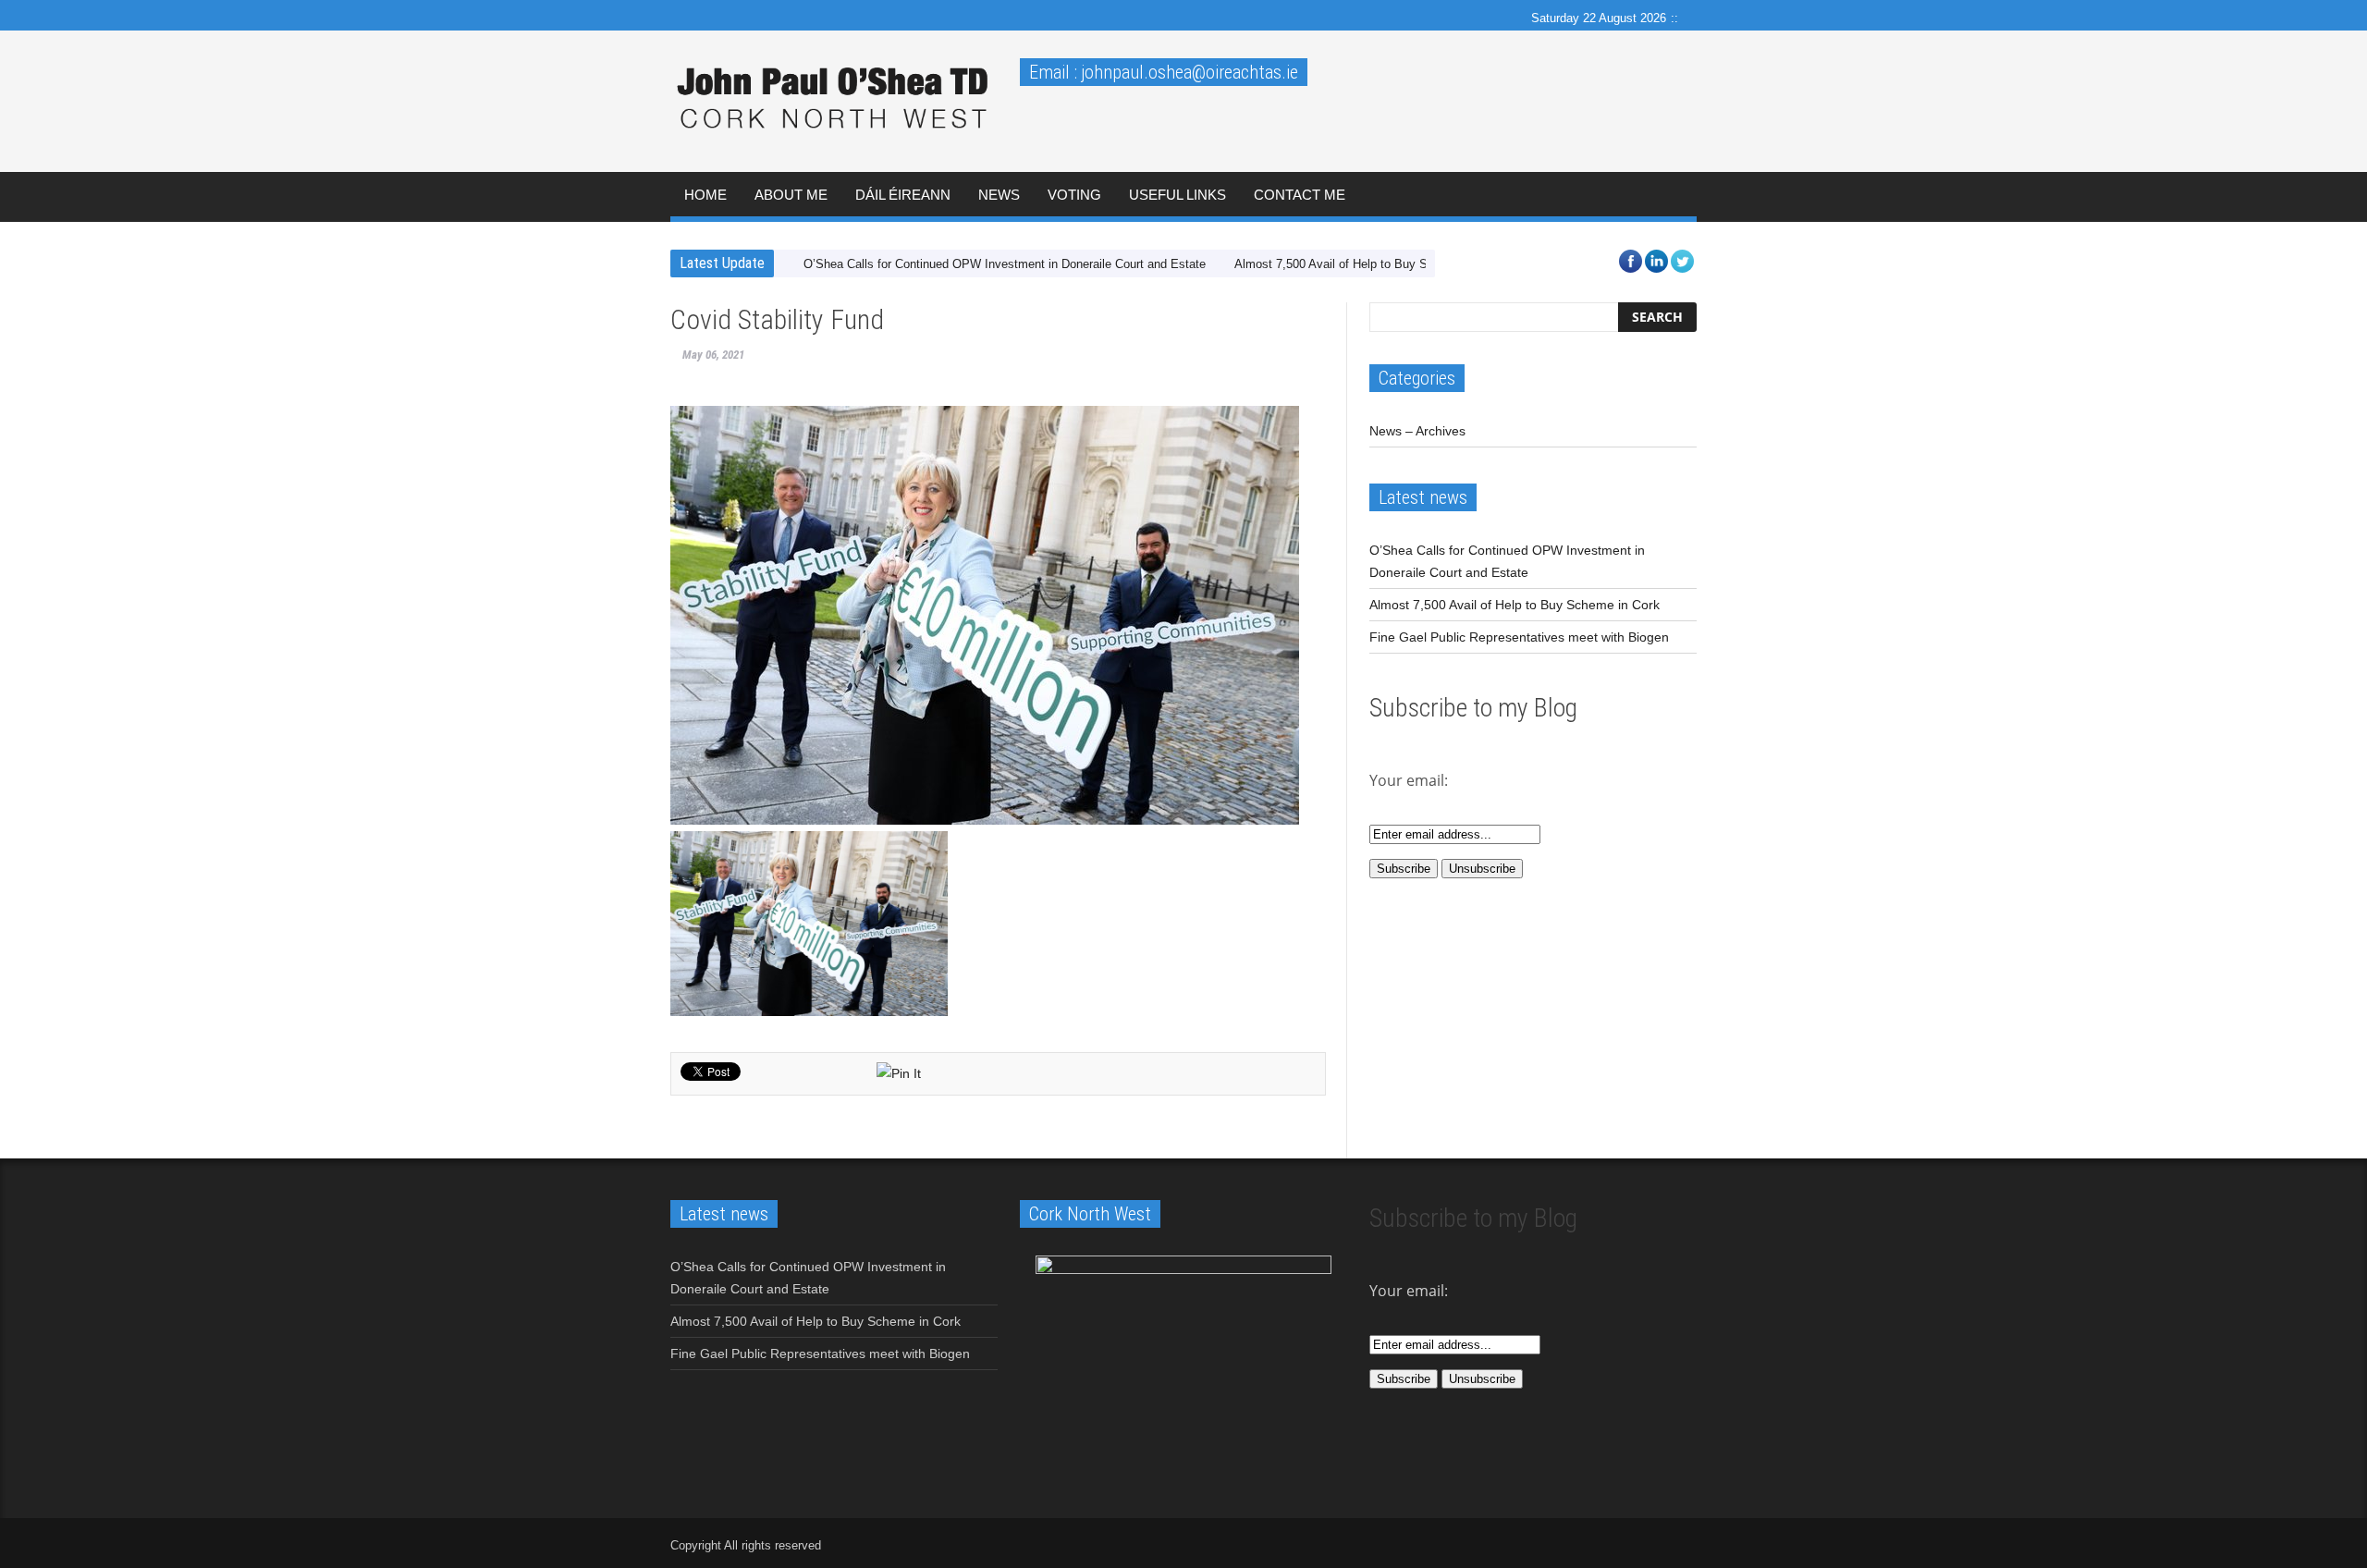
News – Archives (1417, 431)
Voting (1074, 195)
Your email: (1409, 1291)
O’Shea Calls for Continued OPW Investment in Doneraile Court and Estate (1005, 264)
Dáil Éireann (903, 195)
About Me (791, 195)
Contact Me (1300, 195)
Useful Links (1177, 195)
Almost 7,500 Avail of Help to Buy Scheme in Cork (1370, 264)
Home (705, 195)
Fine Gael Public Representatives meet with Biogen (1519, 637)
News (999, 195)
